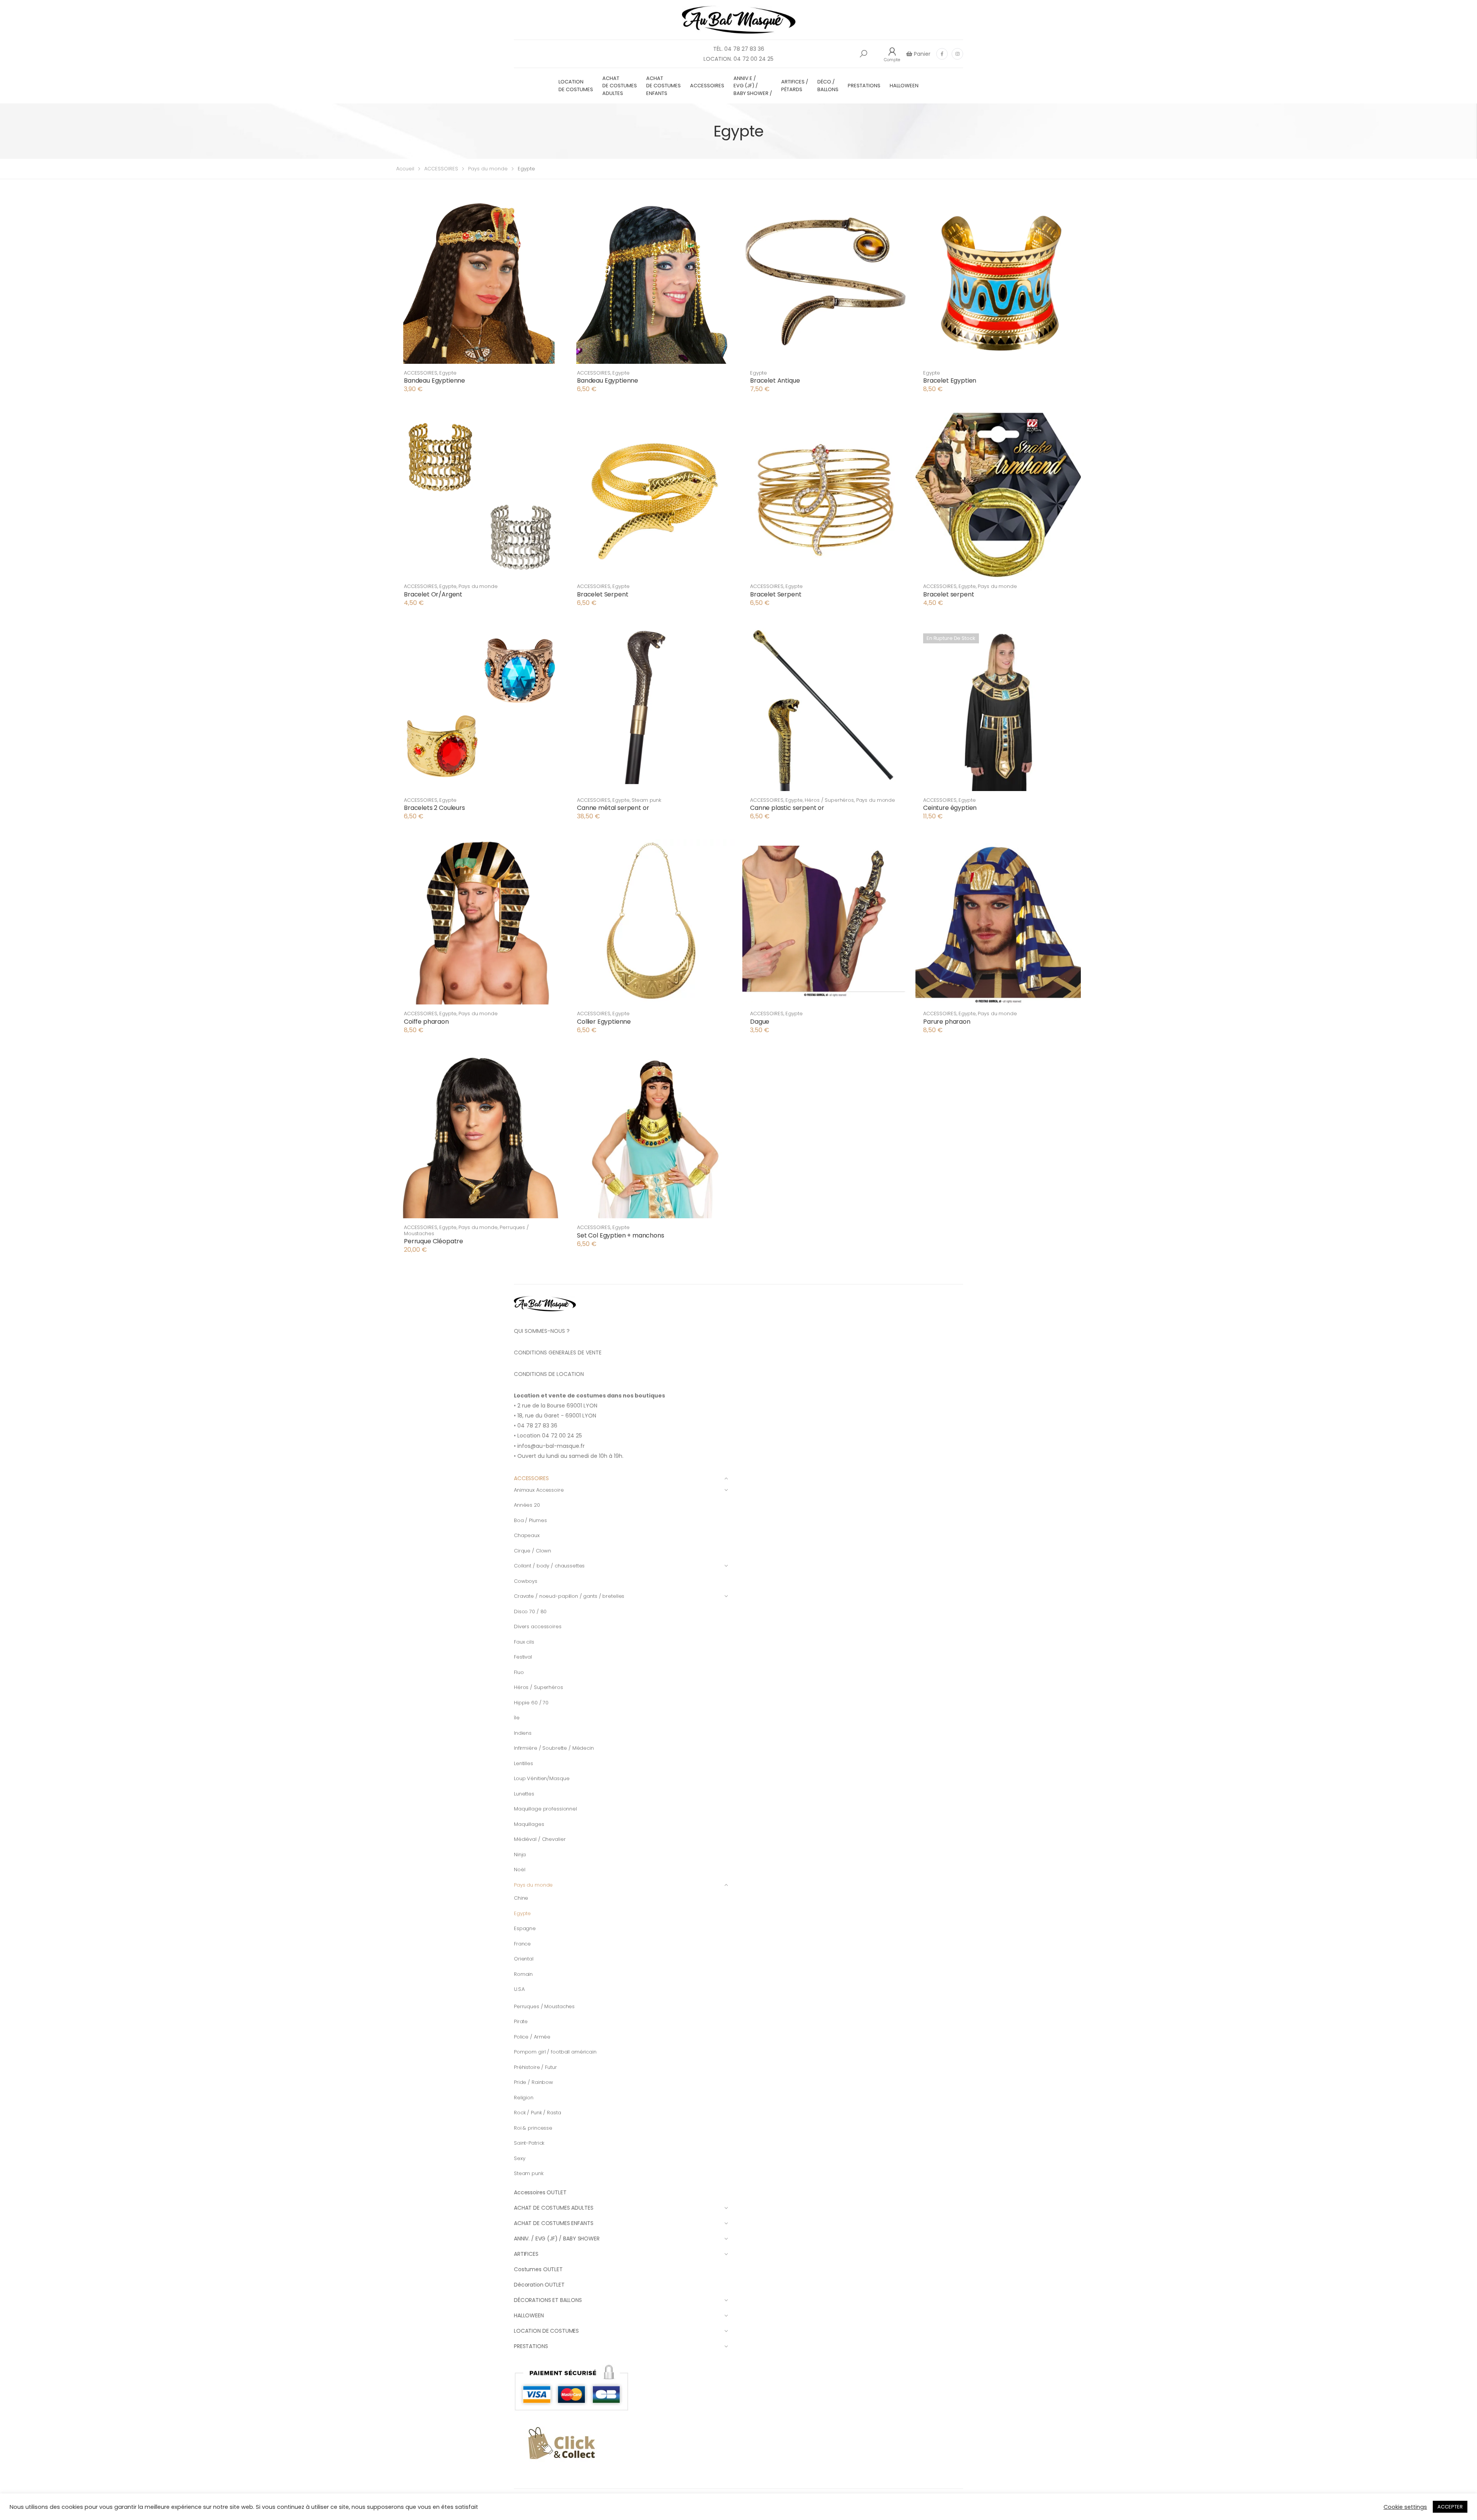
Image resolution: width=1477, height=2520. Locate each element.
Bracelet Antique (775, 381)
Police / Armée (532, 2037)
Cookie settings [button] (1405, 2507)
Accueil (405, 169)
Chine (521, 1898)
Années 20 (527, 1505)
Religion (524, 2098)
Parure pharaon (947, 1022)
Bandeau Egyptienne (434, 381)
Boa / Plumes (530, 1520)
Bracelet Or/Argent (433, 594)
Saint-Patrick (529, 2143)
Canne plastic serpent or (787, 808)
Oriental (524, 1959)
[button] (864, 54)
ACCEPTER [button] (1450, 2507)
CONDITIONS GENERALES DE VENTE (558, 1352)
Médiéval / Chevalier (540, 1839)
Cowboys (526, 1581)
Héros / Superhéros (829, 800)
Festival (523, 1657)
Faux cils (524, 1642)
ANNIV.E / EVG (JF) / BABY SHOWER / (753, 86)
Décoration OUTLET (539, 2285)
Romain (523, 1974)
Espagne (525, 1928)
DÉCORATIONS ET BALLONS (548, 2300)
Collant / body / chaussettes (549, 1566)
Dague (760, 1022)
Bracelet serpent (949, 594)
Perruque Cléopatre (433, 1241)
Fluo (519, 1672)
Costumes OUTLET (538, 2269)
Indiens (523, 1733)
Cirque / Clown (533, 1551)
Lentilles (523, 1763)
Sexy (519, 2158)
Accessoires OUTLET (540, 2192)
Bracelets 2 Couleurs (434, 808)
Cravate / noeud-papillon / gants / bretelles (569, 1596)
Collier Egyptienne (604, 1022)
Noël (519, 1870)
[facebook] (942, 54)
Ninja (520, 1855)
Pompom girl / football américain (555, 2052)
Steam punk (646, 800)
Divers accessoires (538, 1626)
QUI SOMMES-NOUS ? (542, 1331)
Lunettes (524, 1794)
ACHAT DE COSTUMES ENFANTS (663, 86)
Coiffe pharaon (426, 1022)
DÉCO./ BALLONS (828, 86)
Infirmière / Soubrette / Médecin (554, 1748)
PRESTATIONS (864, 86)
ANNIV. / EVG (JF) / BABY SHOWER (557, 2239)
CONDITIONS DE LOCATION (549, 1374)
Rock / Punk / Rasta (538, 2113)
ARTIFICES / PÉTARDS (795, 86)
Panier (921, 54)
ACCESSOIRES (707, 86)
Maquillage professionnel (545, 1809)
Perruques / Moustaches (544, 2006)
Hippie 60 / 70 (531, 1703)
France (522, 1944)
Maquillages (529, 1824)
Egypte (448, 373)
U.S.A (519, 1989)
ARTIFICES (526, 2254)
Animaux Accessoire (539, 1490)
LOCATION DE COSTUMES (576, 86)
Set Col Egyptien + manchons (621, 1235)
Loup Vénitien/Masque (542, 1778)
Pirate (521, 2021)
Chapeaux (527, 1535)
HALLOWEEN (904, 86)
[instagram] (957, 54)
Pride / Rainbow (533, 2082)
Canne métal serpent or (613, 808)
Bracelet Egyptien (950, 381)
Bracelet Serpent (603, 594)
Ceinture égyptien (950, 808)
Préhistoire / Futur (535, 2067)
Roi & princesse (533, 2128)
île (517, 1718)
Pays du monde (488, 169)
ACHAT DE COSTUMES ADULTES (620, 86)
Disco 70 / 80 (530, 1611)
